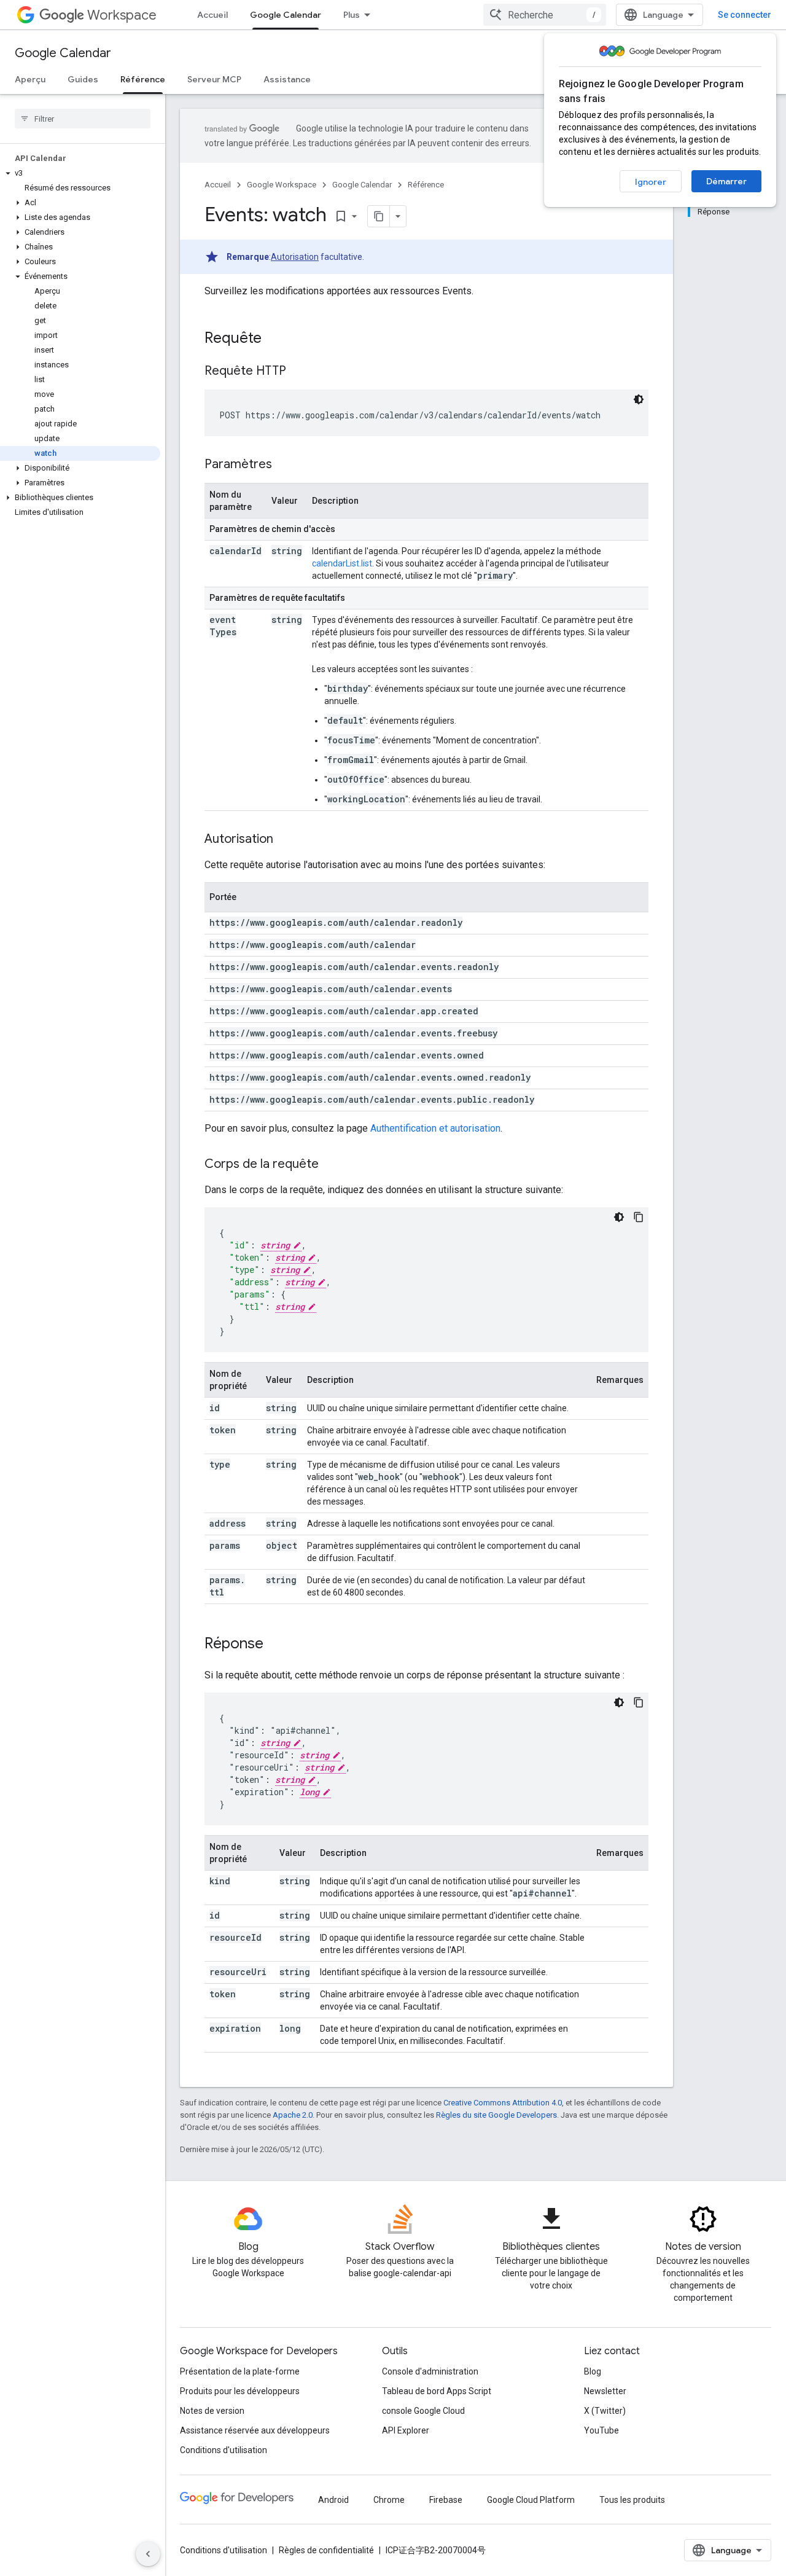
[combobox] (545, 15)
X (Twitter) (605, 2411)
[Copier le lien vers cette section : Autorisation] (286, 840)
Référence (143, 79)
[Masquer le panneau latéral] (148, 2554)
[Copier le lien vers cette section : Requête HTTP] (298, 372)
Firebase (446, 2500)
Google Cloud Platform (531, 2500)
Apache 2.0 (293, 2115)
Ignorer (651, 182)
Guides (83, 79)
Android (333, 2500)
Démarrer (726, 181)
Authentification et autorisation (435, 1128)
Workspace (122, 15)
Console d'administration (430, 2371)
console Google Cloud (423, 2411)
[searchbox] (83, 119)
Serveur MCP (214, 79)
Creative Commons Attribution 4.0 (503, 2103)
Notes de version (212, 2411)
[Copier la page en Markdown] (379, 216)
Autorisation (295, 257)
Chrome (389, 2500)
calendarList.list (342, 563)
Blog (593, 2371)
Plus (352, 15)
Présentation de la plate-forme (240, 2371)
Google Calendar (286, 15)
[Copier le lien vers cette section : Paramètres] (284, 465)
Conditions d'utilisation (224, 2450)
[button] (80, 173)
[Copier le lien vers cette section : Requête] (274, 339)
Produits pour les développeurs (240, 2391)
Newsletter (605, 2391)
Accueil (212, 15)
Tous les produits (632, 2500)
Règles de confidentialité (326, 2550)
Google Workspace (282, 185)
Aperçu (30, 79)
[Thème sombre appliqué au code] (639, 399)
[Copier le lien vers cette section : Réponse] (276, 1645)
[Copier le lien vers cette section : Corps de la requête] (331, 1165)
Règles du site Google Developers (496, 2115)
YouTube (601, 2430)
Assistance (287, 79)
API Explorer (406, 2430)
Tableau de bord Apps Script (437, 2391)
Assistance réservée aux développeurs (255, 2430)
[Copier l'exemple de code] (639, 1217)
